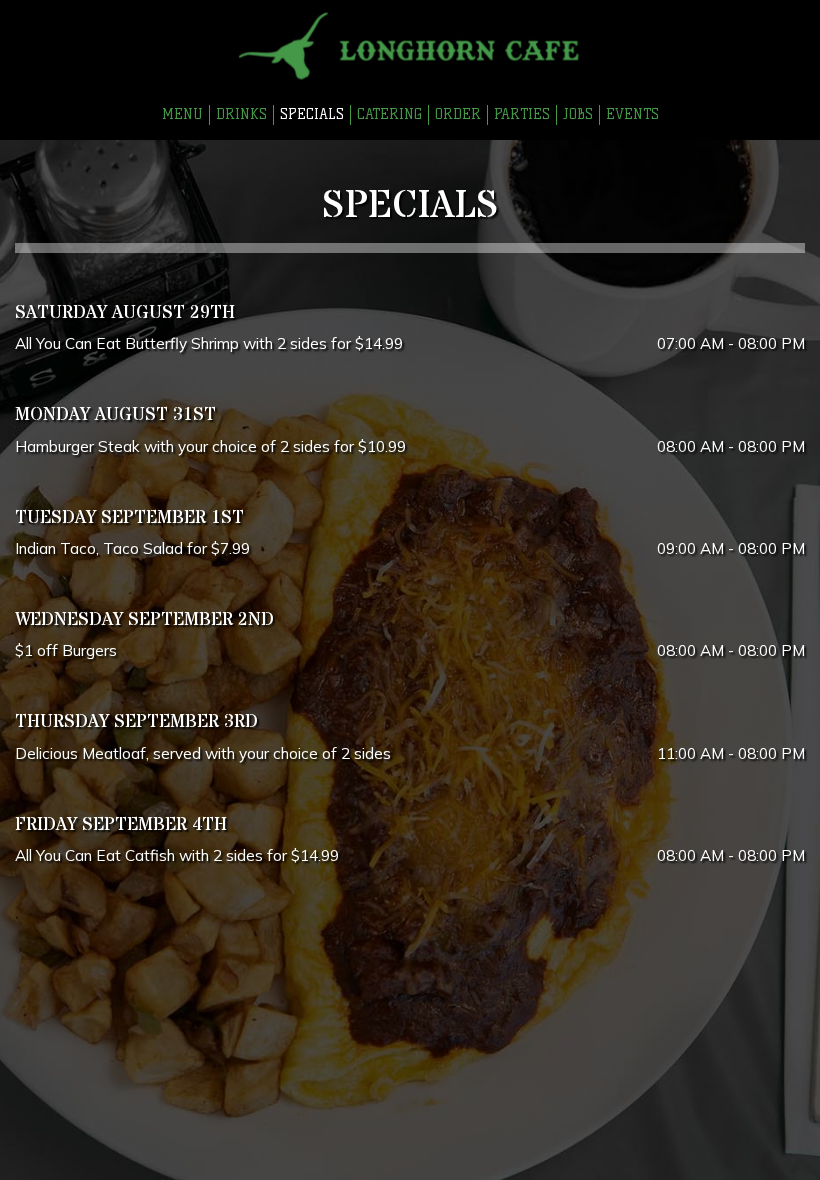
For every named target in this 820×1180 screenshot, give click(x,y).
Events (632, 114)
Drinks (241, 114)
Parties (522, 114)
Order (458, 114)
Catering (389, 114)
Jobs (578, 114)
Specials (312, 114)
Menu (182, 114)
